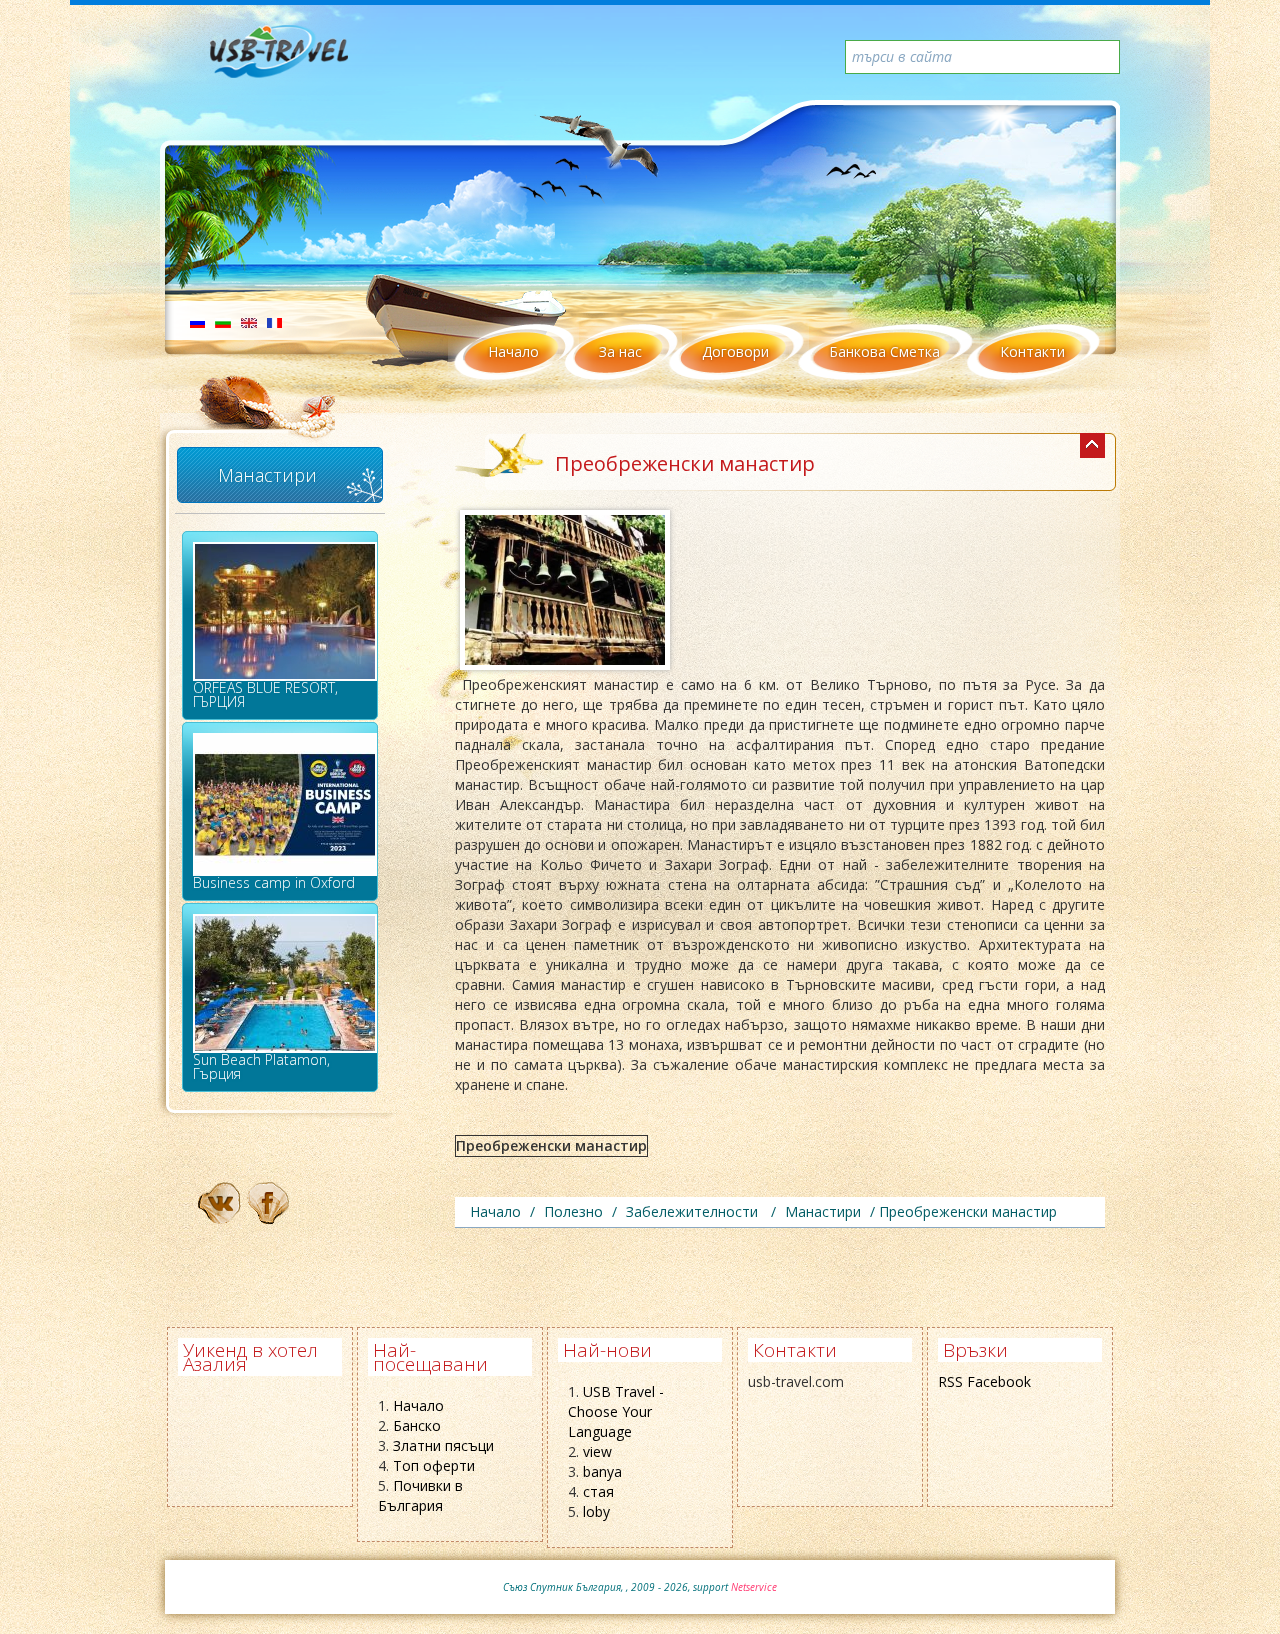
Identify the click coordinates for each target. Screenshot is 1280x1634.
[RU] (197, 321)
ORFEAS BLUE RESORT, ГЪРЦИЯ (265, 694)
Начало (513, 351)
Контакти (1032, 351)
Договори (735, 351)
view (597, 1451)
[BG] (223, 321)
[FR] (274, 321)
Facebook (999, 1381)
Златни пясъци (443, 1445)
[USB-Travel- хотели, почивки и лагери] (301, 60)
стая (598, 1491)
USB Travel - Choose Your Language (616, 1411)
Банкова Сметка (884, 351)
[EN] (249, 321)
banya (602, 1471)
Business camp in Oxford (274, 882)
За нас (620, 351)
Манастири (267, 475)
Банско (417, 1425)
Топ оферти (434, 1465)
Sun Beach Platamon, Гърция (261, 1066)
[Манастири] (1092, 445)
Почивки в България (420, 1495)
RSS (950, 1381)
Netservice (754, 1587)
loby (596, 1511)
